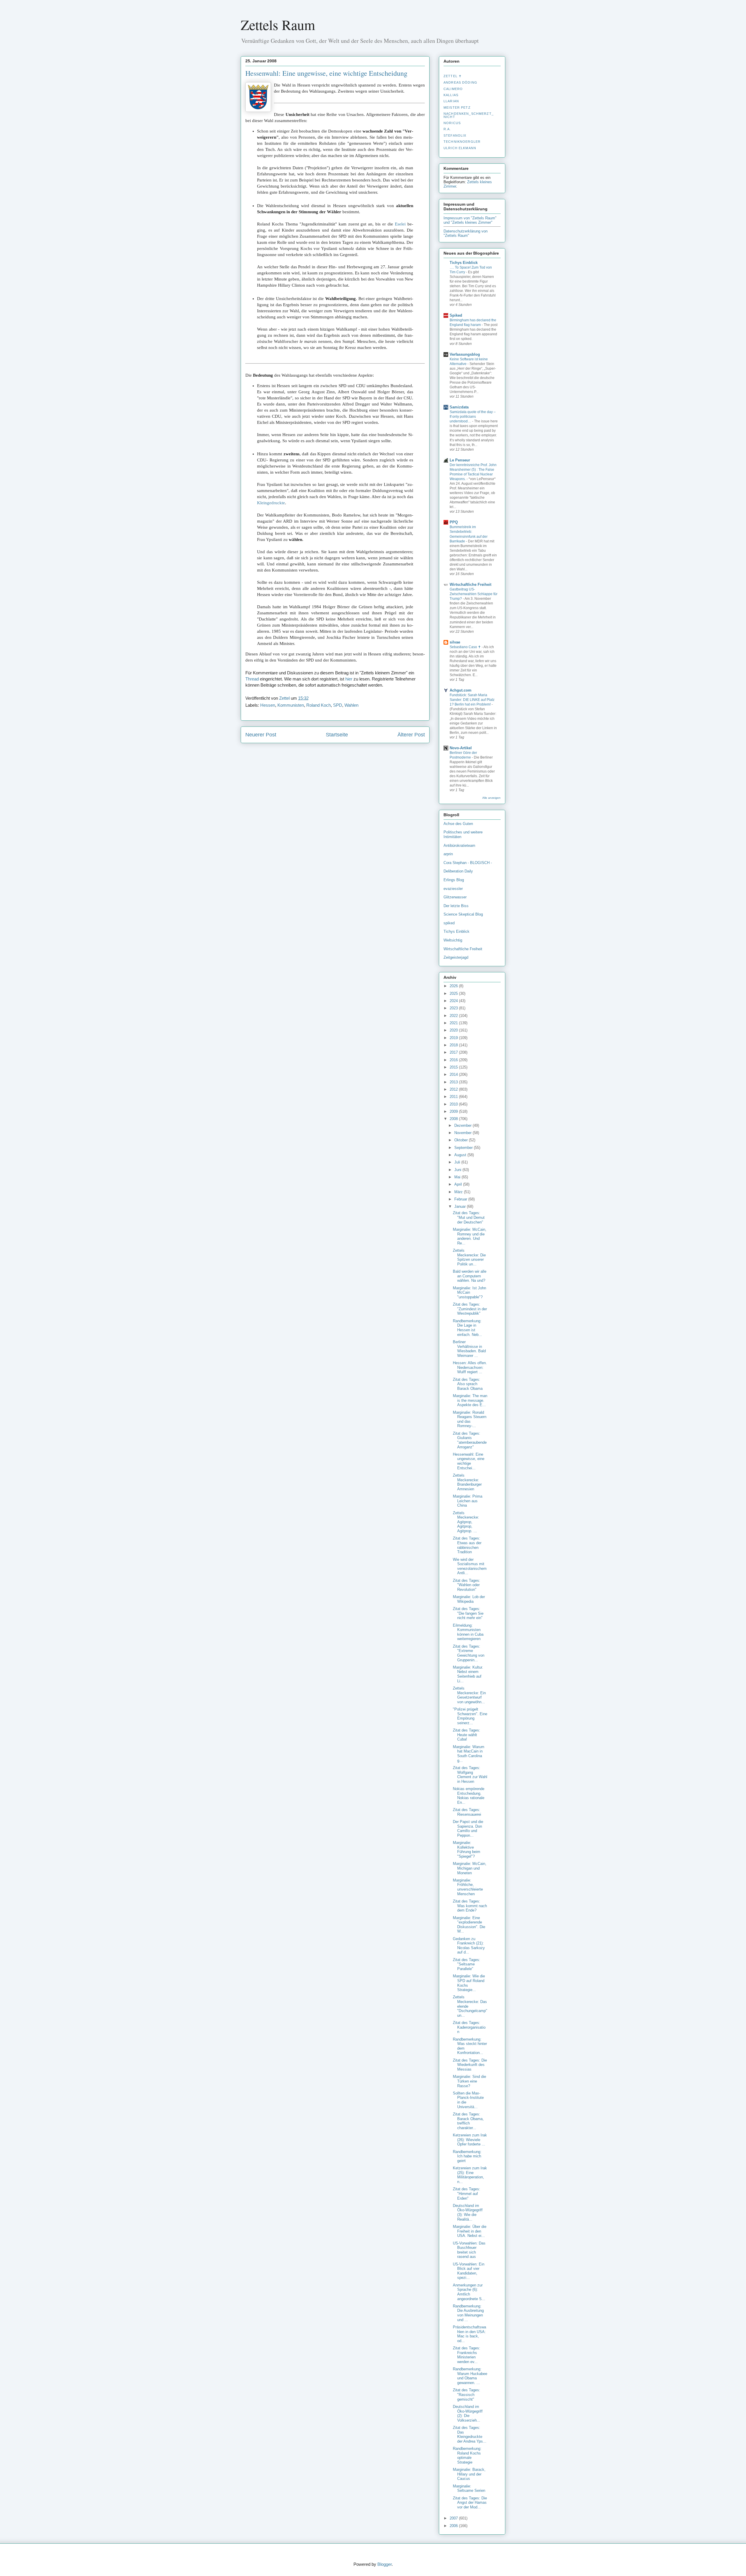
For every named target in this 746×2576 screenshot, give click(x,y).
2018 (454, 1045)
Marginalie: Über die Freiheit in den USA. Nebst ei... (470, 2231)
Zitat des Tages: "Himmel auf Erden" (467, 2194)
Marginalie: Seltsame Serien (469, 2488)
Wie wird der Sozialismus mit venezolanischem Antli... (470, 1566)
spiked (449, 923)
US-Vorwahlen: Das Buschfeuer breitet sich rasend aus (469, 2250)
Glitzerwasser (455, 897)
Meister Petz (457, 107)
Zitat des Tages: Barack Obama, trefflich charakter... (468, 2121)
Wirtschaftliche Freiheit (470, 585)
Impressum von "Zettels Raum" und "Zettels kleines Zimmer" (470, 220)
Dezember (463, 1125)
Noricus (452, 123)
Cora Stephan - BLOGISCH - (468, 863)
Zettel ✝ (453, 76)
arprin (448, 854)
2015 (454, 1067)
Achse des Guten (458, 824)
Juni (458, 1170)
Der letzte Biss (456, 906)
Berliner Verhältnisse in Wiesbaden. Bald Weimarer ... (469, 1349)
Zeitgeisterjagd (456, 957)
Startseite (337, 735)
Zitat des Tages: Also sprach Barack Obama (468, 1384)
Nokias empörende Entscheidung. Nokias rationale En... (469, 1796)
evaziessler (453, 889)
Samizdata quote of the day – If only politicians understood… (473, 417)
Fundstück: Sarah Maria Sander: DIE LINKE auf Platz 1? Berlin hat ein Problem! (472, 700)
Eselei (400, 224)
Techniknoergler (462, 142)
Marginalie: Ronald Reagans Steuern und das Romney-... (470, 1419)
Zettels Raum (278, 24)
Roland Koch (319, 705)
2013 (454, 1082)
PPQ (454, 522)
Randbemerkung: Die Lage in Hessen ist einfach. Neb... (467, 1328)
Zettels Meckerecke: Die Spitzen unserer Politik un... (469, 1257)
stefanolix (455, 135)
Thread (252, 679)
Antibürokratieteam (459, 846)
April (459, 1184)
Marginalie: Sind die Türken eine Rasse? (469, 2081)
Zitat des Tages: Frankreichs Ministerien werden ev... (467, 2355)
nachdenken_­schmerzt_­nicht (469, 115)
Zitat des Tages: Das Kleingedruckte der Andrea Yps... (470, 2434)
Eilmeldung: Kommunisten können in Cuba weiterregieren (468, 1632)
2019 (454, 1038)
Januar (461, 1206)
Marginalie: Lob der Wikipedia (469, 1599)
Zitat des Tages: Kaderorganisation (469, 2027)
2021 (454, 1023)
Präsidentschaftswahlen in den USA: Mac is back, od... (469, 2334)
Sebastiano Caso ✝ (466, 647)
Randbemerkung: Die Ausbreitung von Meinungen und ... (468, 2313)
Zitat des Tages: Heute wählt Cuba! (467, 1735)
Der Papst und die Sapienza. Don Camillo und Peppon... (468, 1829)
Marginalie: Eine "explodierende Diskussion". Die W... (469, 1925)
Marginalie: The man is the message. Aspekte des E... (470, 1400)
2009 (454, 1111)
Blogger (385, 2564)
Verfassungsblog (465, 354)
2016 (454, 1060)
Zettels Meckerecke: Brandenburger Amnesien (467, 1482)
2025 (454, 993)
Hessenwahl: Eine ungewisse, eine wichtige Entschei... (469, 1461)
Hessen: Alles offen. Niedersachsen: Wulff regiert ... (470, 1367)
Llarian (451, 101)
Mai (458, 1177)
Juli (458, 1162)
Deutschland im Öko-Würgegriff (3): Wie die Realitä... (468, 2212)
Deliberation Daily (458, 871)
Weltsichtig (453, 940)
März (459, 1192)
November (463, 1133)
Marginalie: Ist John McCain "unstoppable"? (469, 1293)
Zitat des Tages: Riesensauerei (467, 1812)
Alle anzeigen (491, 798)
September (464, 1148)
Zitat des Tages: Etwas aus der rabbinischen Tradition (467, 1545)
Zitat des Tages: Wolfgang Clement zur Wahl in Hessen (470, 1775)
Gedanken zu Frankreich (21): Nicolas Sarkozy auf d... (469, 1946)
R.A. (447, 129)
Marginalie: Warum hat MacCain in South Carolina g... (469, 1754)
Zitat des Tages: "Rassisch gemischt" (467, 2395)
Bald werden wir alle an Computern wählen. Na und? (470, 1276)
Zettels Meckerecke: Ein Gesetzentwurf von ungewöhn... (469, 1695)
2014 (454, 1074)
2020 (454, 1030)
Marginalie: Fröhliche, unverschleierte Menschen (468, 1887)
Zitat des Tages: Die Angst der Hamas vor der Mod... (470, 2503)
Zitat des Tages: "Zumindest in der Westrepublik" (470, 1309)
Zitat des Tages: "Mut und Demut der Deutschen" (469, 1217)
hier (349, 679)
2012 (454, 1089)
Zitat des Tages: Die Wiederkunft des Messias (470, 2065)
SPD (338, 705)
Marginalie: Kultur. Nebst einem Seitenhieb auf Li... (468, 1674)
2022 (454, 1016)
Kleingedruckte (271, 503)
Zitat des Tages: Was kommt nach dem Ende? (470, 1906)
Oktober (462, 1140)
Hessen (268, 705)
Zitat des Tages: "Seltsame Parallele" (467, 1964)
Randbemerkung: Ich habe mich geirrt (467, 2156)
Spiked (456, 315)
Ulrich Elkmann (460, 148)
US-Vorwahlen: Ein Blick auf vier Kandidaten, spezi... (469, 2271)
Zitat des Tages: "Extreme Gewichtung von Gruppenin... (469, 1653)
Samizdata (459, 407)
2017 (454, 1052)
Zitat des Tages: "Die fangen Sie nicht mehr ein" (468, 1613)
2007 (454, 2518)
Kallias (451, 95)
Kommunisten (291, 705)
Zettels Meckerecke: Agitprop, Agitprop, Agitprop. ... (466, 1522)
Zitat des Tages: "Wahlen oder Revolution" (467, 1585)
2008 (454, 1119)
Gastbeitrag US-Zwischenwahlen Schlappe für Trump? (474, 594)
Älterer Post (411, 735)
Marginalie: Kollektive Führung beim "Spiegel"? (467, 1849)
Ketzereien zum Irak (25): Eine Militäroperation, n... (470, 2175)
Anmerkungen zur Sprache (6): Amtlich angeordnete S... (469, 2292)
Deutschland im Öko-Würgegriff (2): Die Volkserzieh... (468, 2413)
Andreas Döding (460, 82)
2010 (454, 1104)
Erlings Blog (454, 880)
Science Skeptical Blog (463, 914)
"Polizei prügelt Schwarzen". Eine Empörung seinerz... (470, 1716)
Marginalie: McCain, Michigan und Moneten (470, 1868)
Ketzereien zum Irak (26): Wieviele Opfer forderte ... (470, 2140)
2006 (454, 2526)
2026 (454, 986)
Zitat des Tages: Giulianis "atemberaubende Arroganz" (470, 1440)
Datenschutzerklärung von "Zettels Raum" (466, 233)
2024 (454, 1001)
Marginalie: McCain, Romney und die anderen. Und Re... (470, 1236)
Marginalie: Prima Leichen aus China (468, 1501)
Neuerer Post (261, 735)
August (461, 1155)
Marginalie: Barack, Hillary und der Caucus (469, 2474)
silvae (455, 642)
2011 (454, 1097)
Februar (461, 1199)
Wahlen (351, 705)
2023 (454, 1008)
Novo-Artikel (461, 748)
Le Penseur (460, 460)
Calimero (453, 89)
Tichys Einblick (464, 263)
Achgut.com (461, 690)
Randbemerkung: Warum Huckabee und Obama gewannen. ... (470, 2376)
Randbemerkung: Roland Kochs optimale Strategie (467, 2455)
